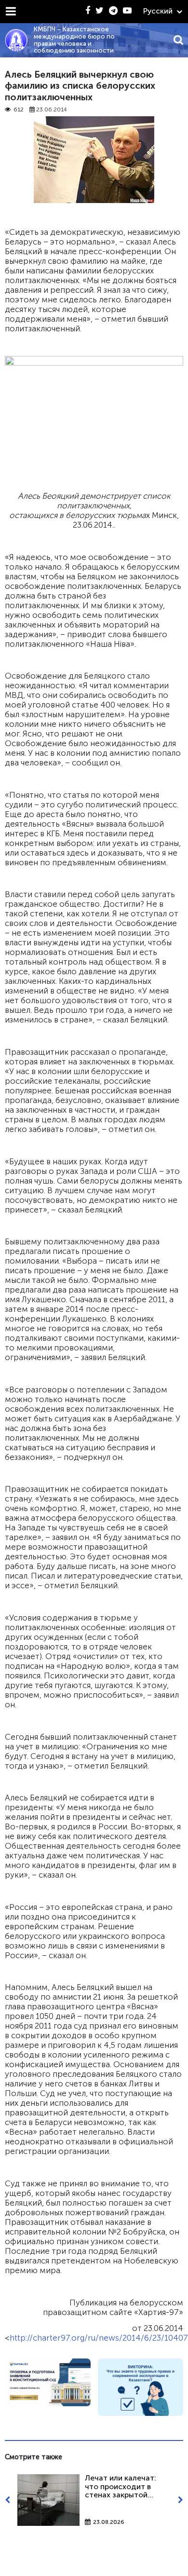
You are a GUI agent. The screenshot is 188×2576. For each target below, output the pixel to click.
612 (19, 110)
